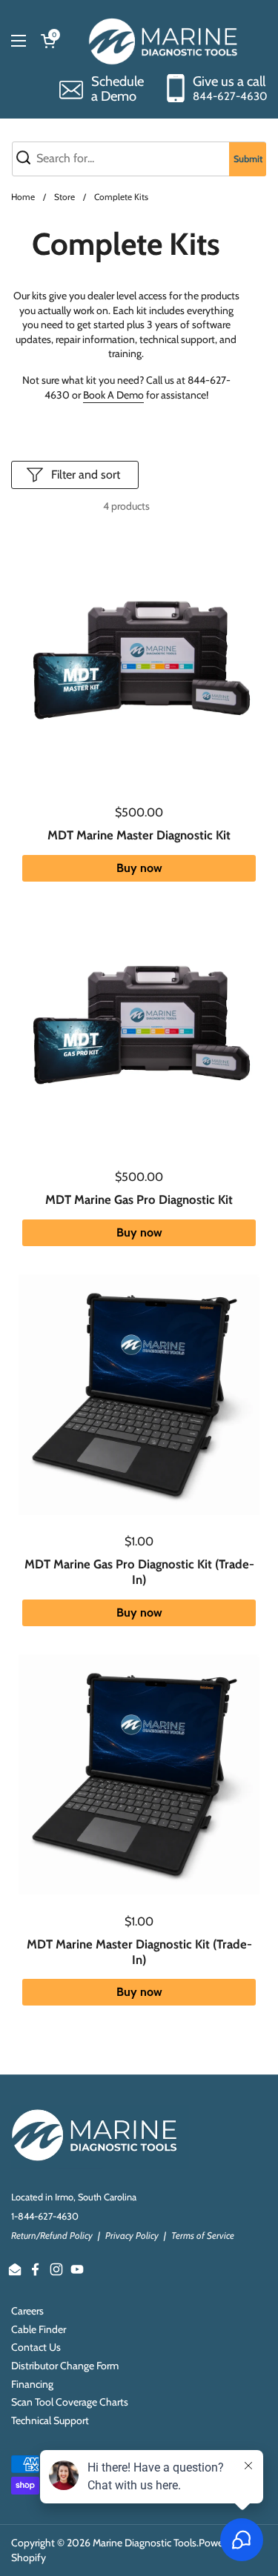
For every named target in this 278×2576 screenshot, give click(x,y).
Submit (248, 159)
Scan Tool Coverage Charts (70, 2402)
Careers (27, 2311)
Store (64, 197)
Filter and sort (86, 475)
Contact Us (36, 2347)
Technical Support (50, 2420)
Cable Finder (39, 2329)
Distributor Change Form (65, 2366)
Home (23, 197)
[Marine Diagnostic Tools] (165, 41)
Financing (32, 2384)
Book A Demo (113, 395)
